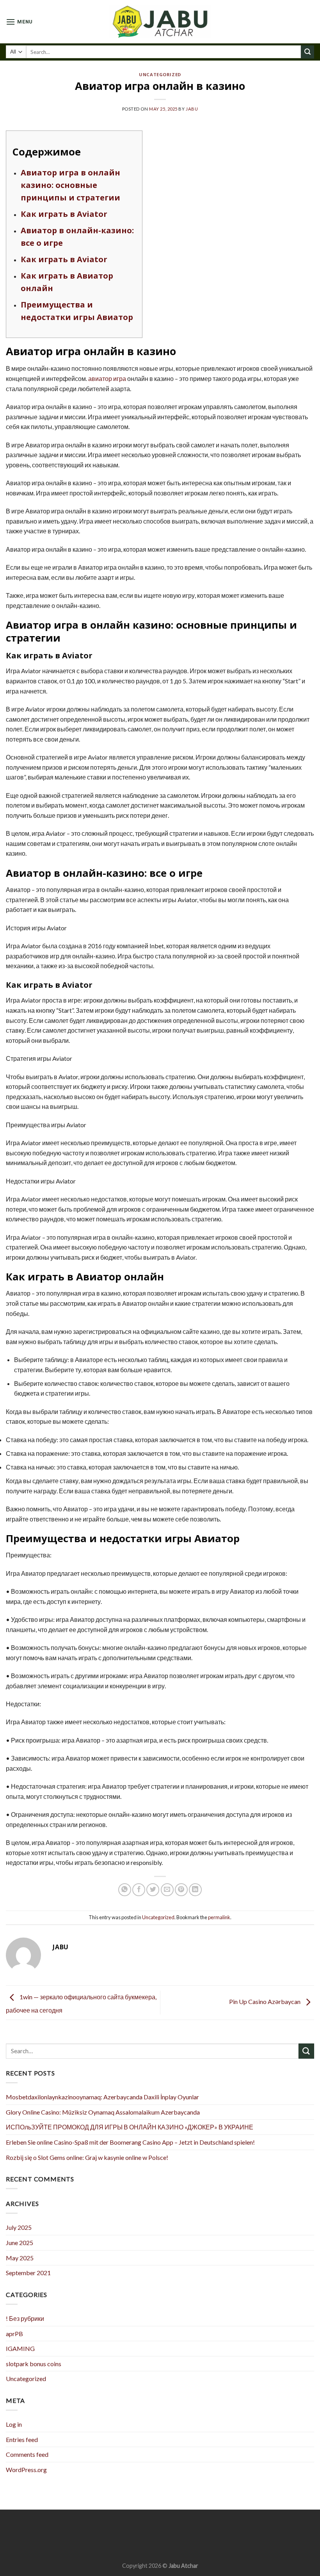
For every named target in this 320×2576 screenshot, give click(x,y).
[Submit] (308, 52)
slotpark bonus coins (34, 2364)
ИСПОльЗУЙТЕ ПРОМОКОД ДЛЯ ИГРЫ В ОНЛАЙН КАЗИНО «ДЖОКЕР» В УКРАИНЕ (130, 2127)
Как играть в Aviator (64, 214)
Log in (14, 2424)
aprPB (14, 2334)
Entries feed (22, 2439)
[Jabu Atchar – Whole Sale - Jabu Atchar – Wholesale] (160, 22)
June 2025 (20, 2243)
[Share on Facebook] (139, 1890)
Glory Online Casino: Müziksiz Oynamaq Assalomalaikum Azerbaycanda (103, 2112)
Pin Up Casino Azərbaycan (265, 2002)
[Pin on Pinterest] (181, 1890)
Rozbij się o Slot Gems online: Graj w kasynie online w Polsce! (87, 2157)
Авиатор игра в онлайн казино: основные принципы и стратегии (70, 185)
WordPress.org (26, 2470)
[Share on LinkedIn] (195, 1890)
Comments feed (27, 2454)
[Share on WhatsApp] (125, 1890)
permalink (219, 1917)
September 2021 (28, 2273)
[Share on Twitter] (153, 1890)
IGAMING (20, 2348)
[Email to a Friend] (167, 1890)
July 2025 (19, 2227)
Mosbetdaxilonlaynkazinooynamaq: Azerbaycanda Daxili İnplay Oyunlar (102, 2097)
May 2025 (20, 2258)
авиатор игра (107, 378)
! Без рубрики (25, 2318)
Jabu (192, 109)
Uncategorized (160, 74)
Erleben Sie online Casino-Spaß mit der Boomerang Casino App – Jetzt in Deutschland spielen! (130, 2142)
